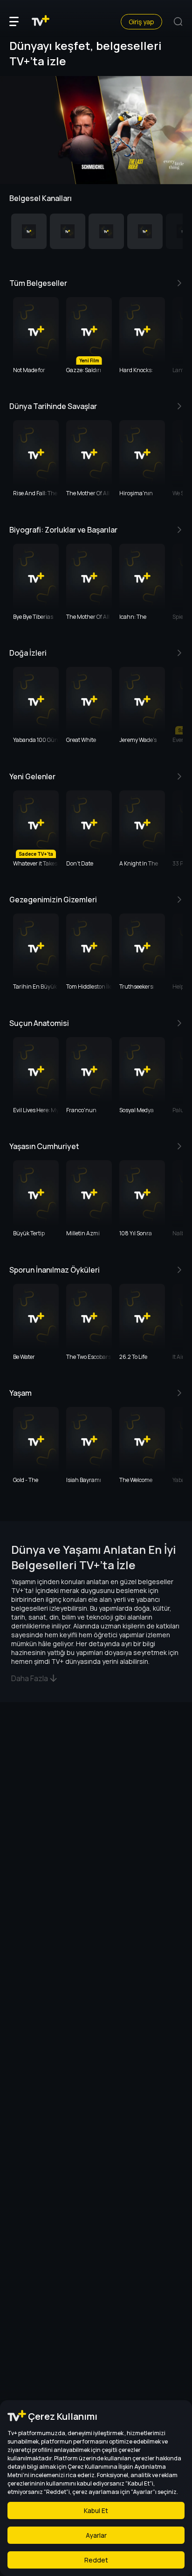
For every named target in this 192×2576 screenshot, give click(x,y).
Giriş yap (141, 22)
